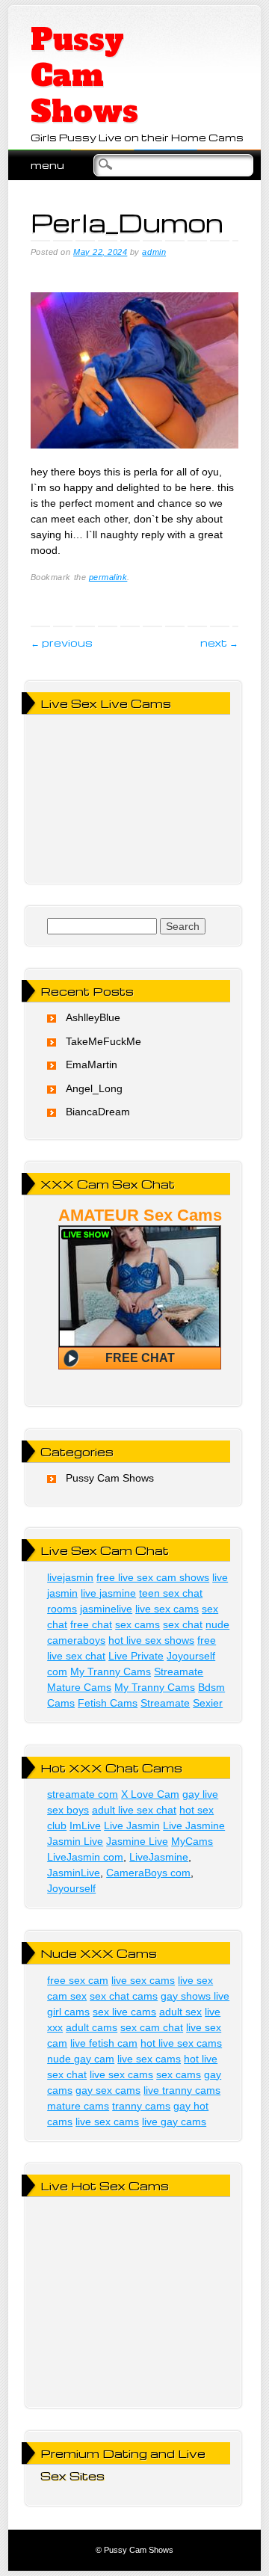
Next (219, 643)
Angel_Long (94, 1088)
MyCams (192, 1841)
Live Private (136, 1656)
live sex (195, 1980)
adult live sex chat (134, 1810)
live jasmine (108, 1593)
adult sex (180, 2012)
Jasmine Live (137, 1841)
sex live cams (124, 2012)
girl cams (68, 2012)
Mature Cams (79, 1687)
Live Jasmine (194, 1825)
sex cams (137, 1624)
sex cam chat (152, 2027)
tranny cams (141, 2106)
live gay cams (174, 2121)
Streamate (179, 1671)
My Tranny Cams (111, 1671)
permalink (108, 577)
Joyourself (71, 1888)
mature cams (78, 2106)
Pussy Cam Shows (84, 76)
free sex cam (78, 1980)
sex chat (183, 1624)
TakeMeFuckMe (103, 1041)
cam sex (67, 1996)
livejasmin (70, 1577)
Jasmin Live (75, 1841)
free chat (91, 1624)
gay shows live (195, 1996)
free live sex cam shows (153, 1577)
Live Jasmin (132, 1825)
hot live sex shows (151, 1640)
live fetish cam (104, 2043)
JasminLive (74, 1873)
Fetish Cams (108, 1703)
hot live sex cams (181, 2043)
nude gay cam (81, 2059)
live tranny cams (182, 2090)
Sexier (208, 1703)
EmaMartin (92, 1064)
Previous (62, 643)
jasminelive (106, 1609)
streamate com (83, 1794)
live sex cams (167, 1609)
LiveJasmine (159, 1857)
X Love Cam (150, 1794)
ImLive (85, 1825)
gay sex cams (108, 2090)
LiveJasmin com (85, 1857)
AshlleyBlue (93, 1017)
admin (154, 252)
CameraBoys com (148, 1873)
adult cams (92, 2027)
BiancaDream (98, 1112)
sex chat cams (124, 1996)
